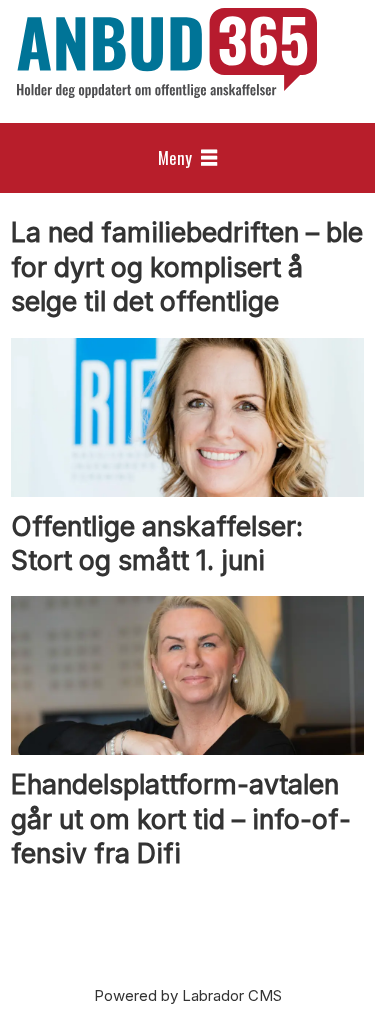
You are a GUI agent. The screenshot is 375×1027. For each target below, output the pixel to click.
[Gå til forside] (167, 53)
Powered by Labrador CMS (188, 995)
